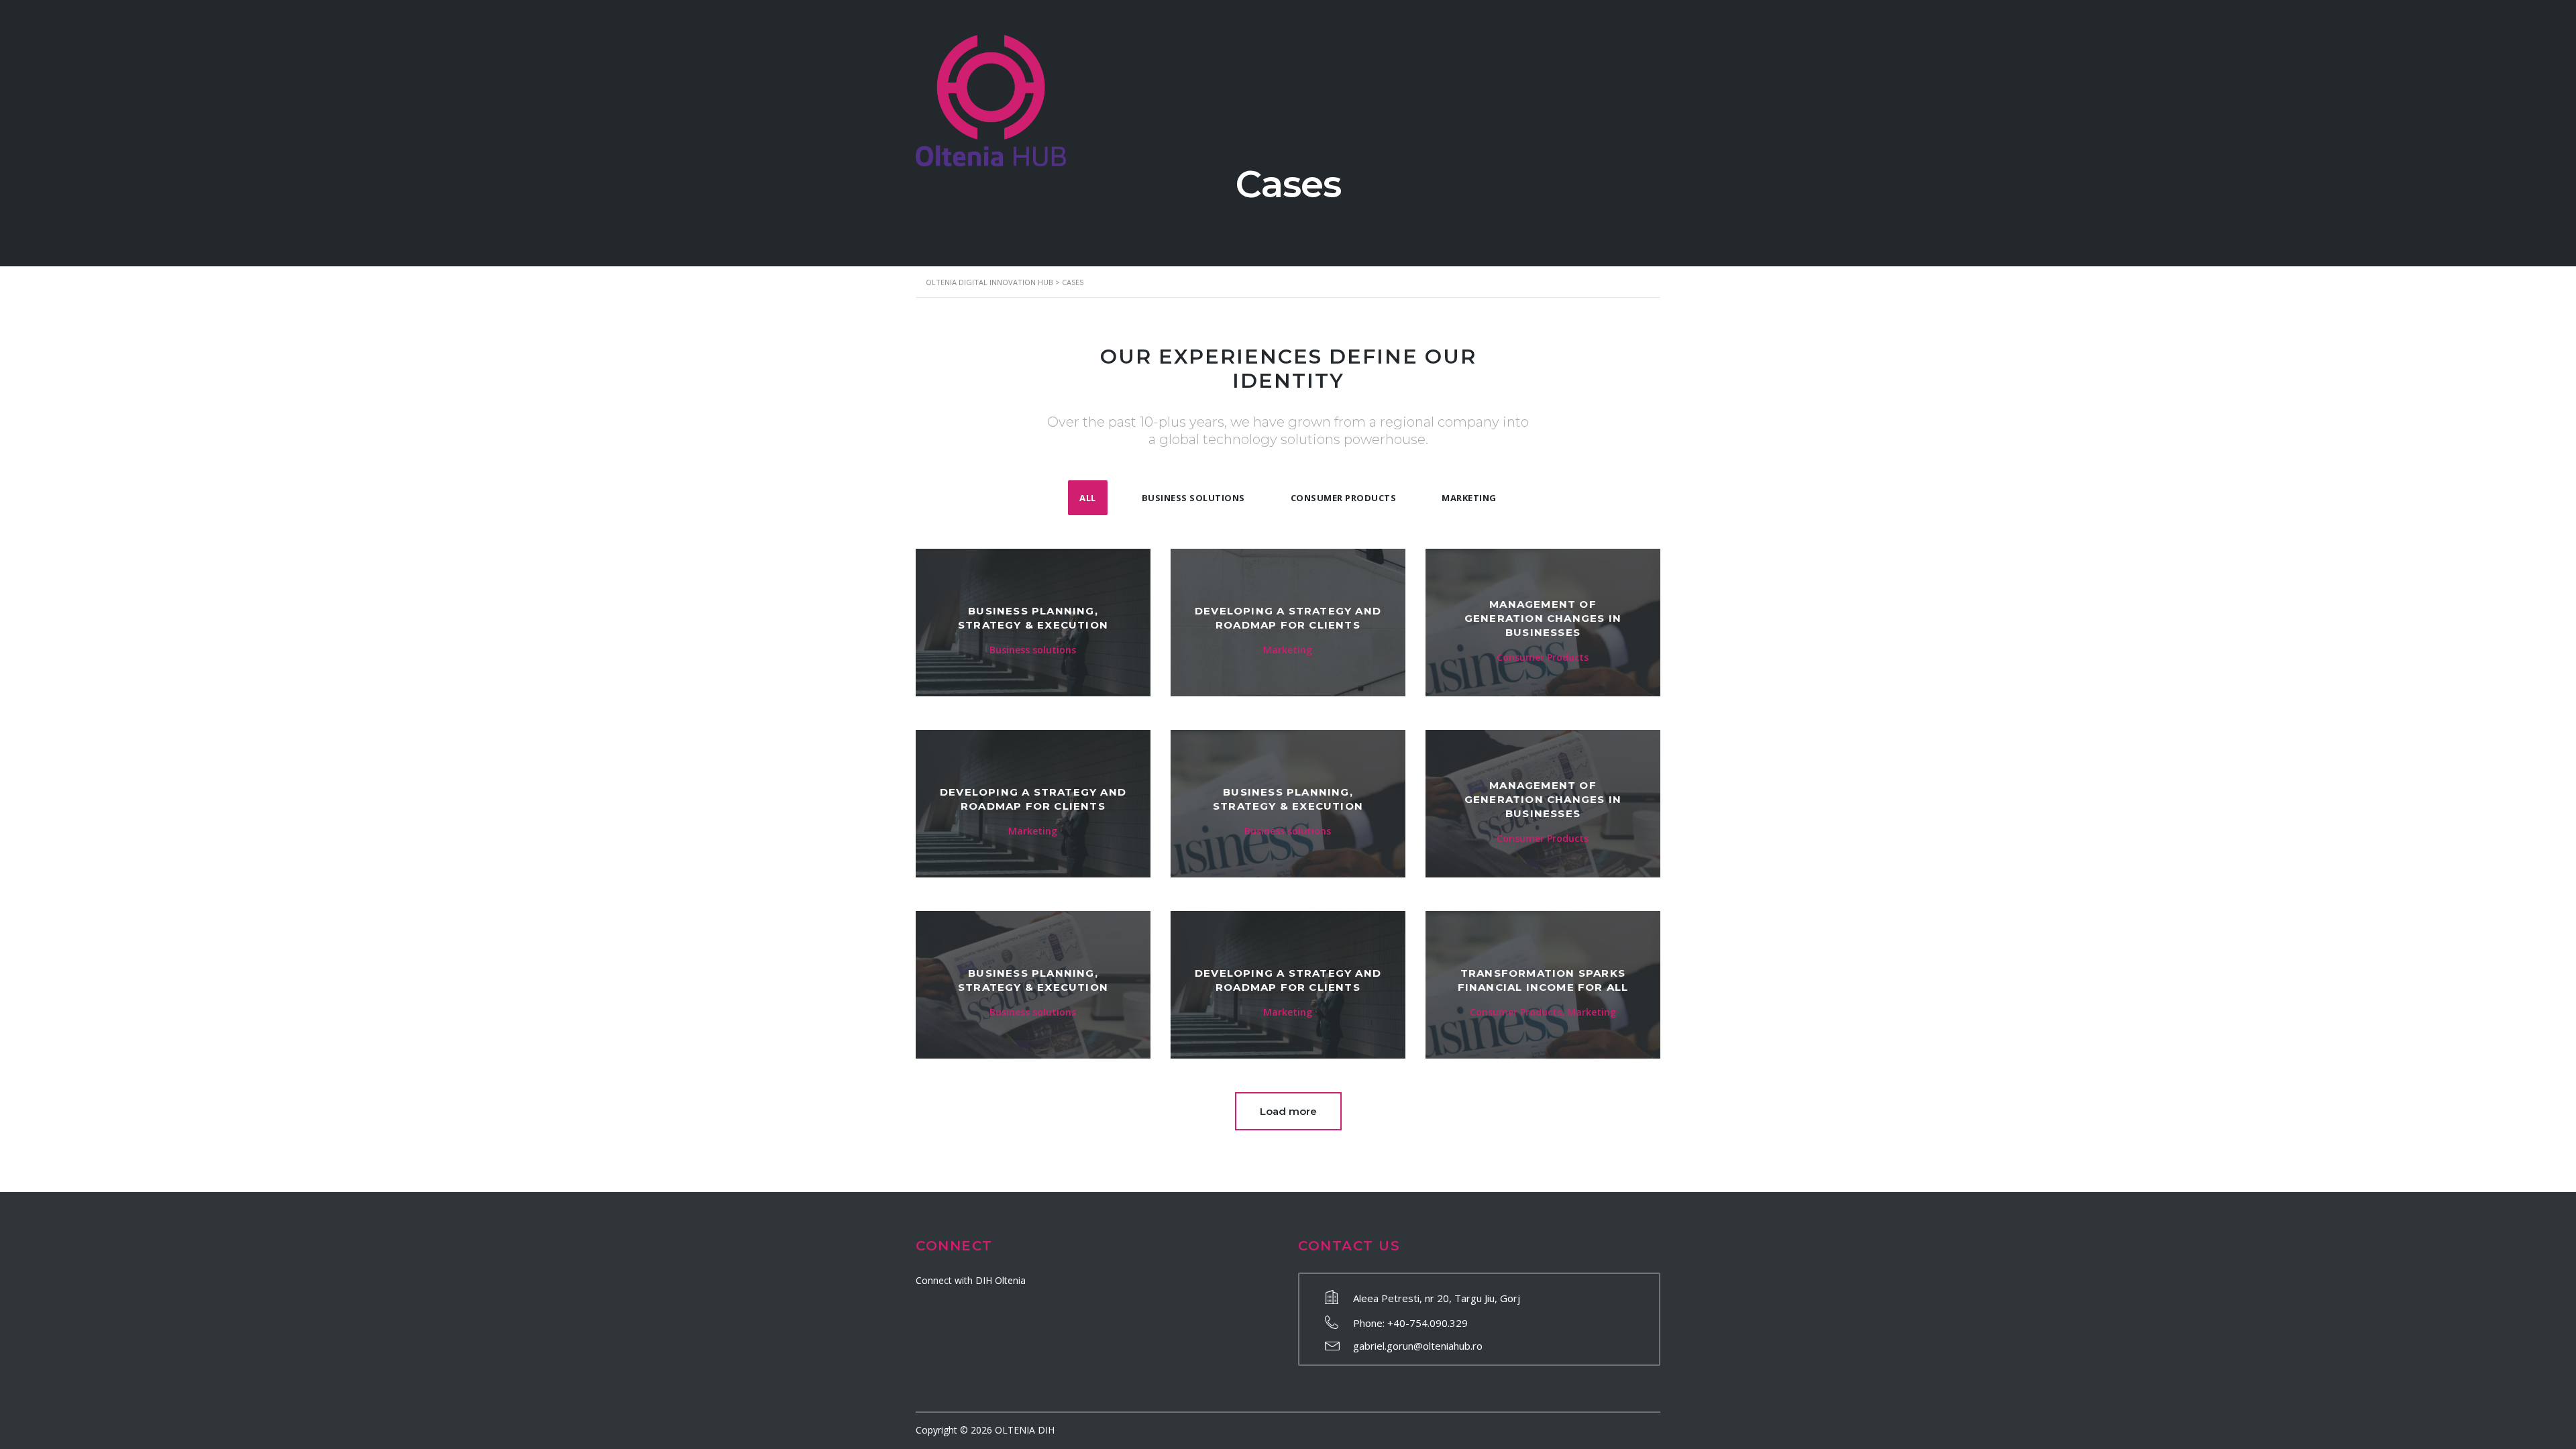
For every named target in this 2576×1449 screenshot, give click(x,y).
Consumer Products (1344, 498)
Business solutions (1193, 498)
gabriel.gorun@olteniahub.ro (1418, 1346)
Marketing (1469, 498)
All (1088, 498)
